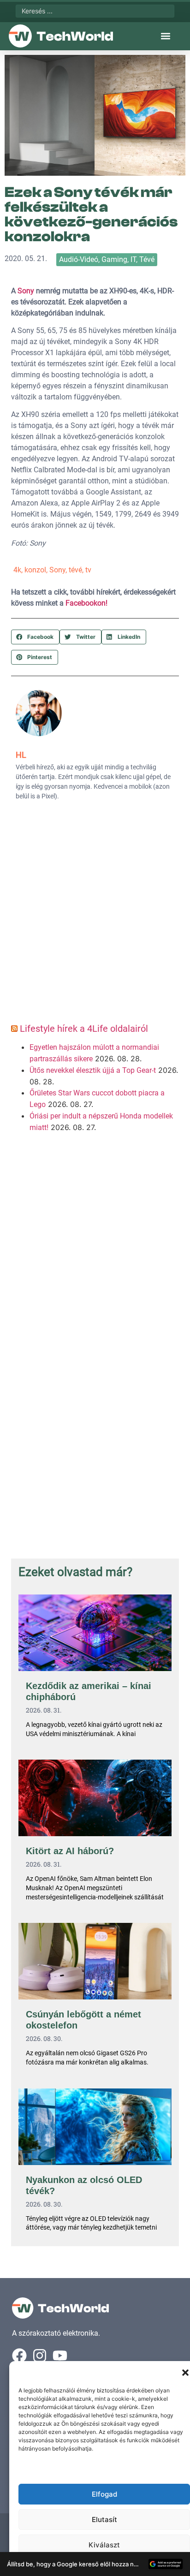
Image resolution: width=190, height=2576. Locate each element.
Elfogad (104, 2494)
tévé (75, 570)
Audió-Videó (79, 259)
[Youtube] (60, 2356)
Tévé (147, 259)
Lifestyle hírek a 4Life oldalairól (84, 1029)
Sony (26, 291)
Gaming (114, 259)
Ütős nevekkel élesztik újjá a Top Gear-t (93, 1070)
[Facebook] (19, 2356)
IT (133, 259)
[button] (185, 2373)
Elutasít (104, 2519)
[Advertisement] (95, 915)
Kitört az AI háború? (70, 1851)
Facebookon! (86, 603)
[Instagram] (40, 2356)
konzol (35, 570)
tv (88, 570)
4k (17, 570)
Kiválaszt (104, 2545)
